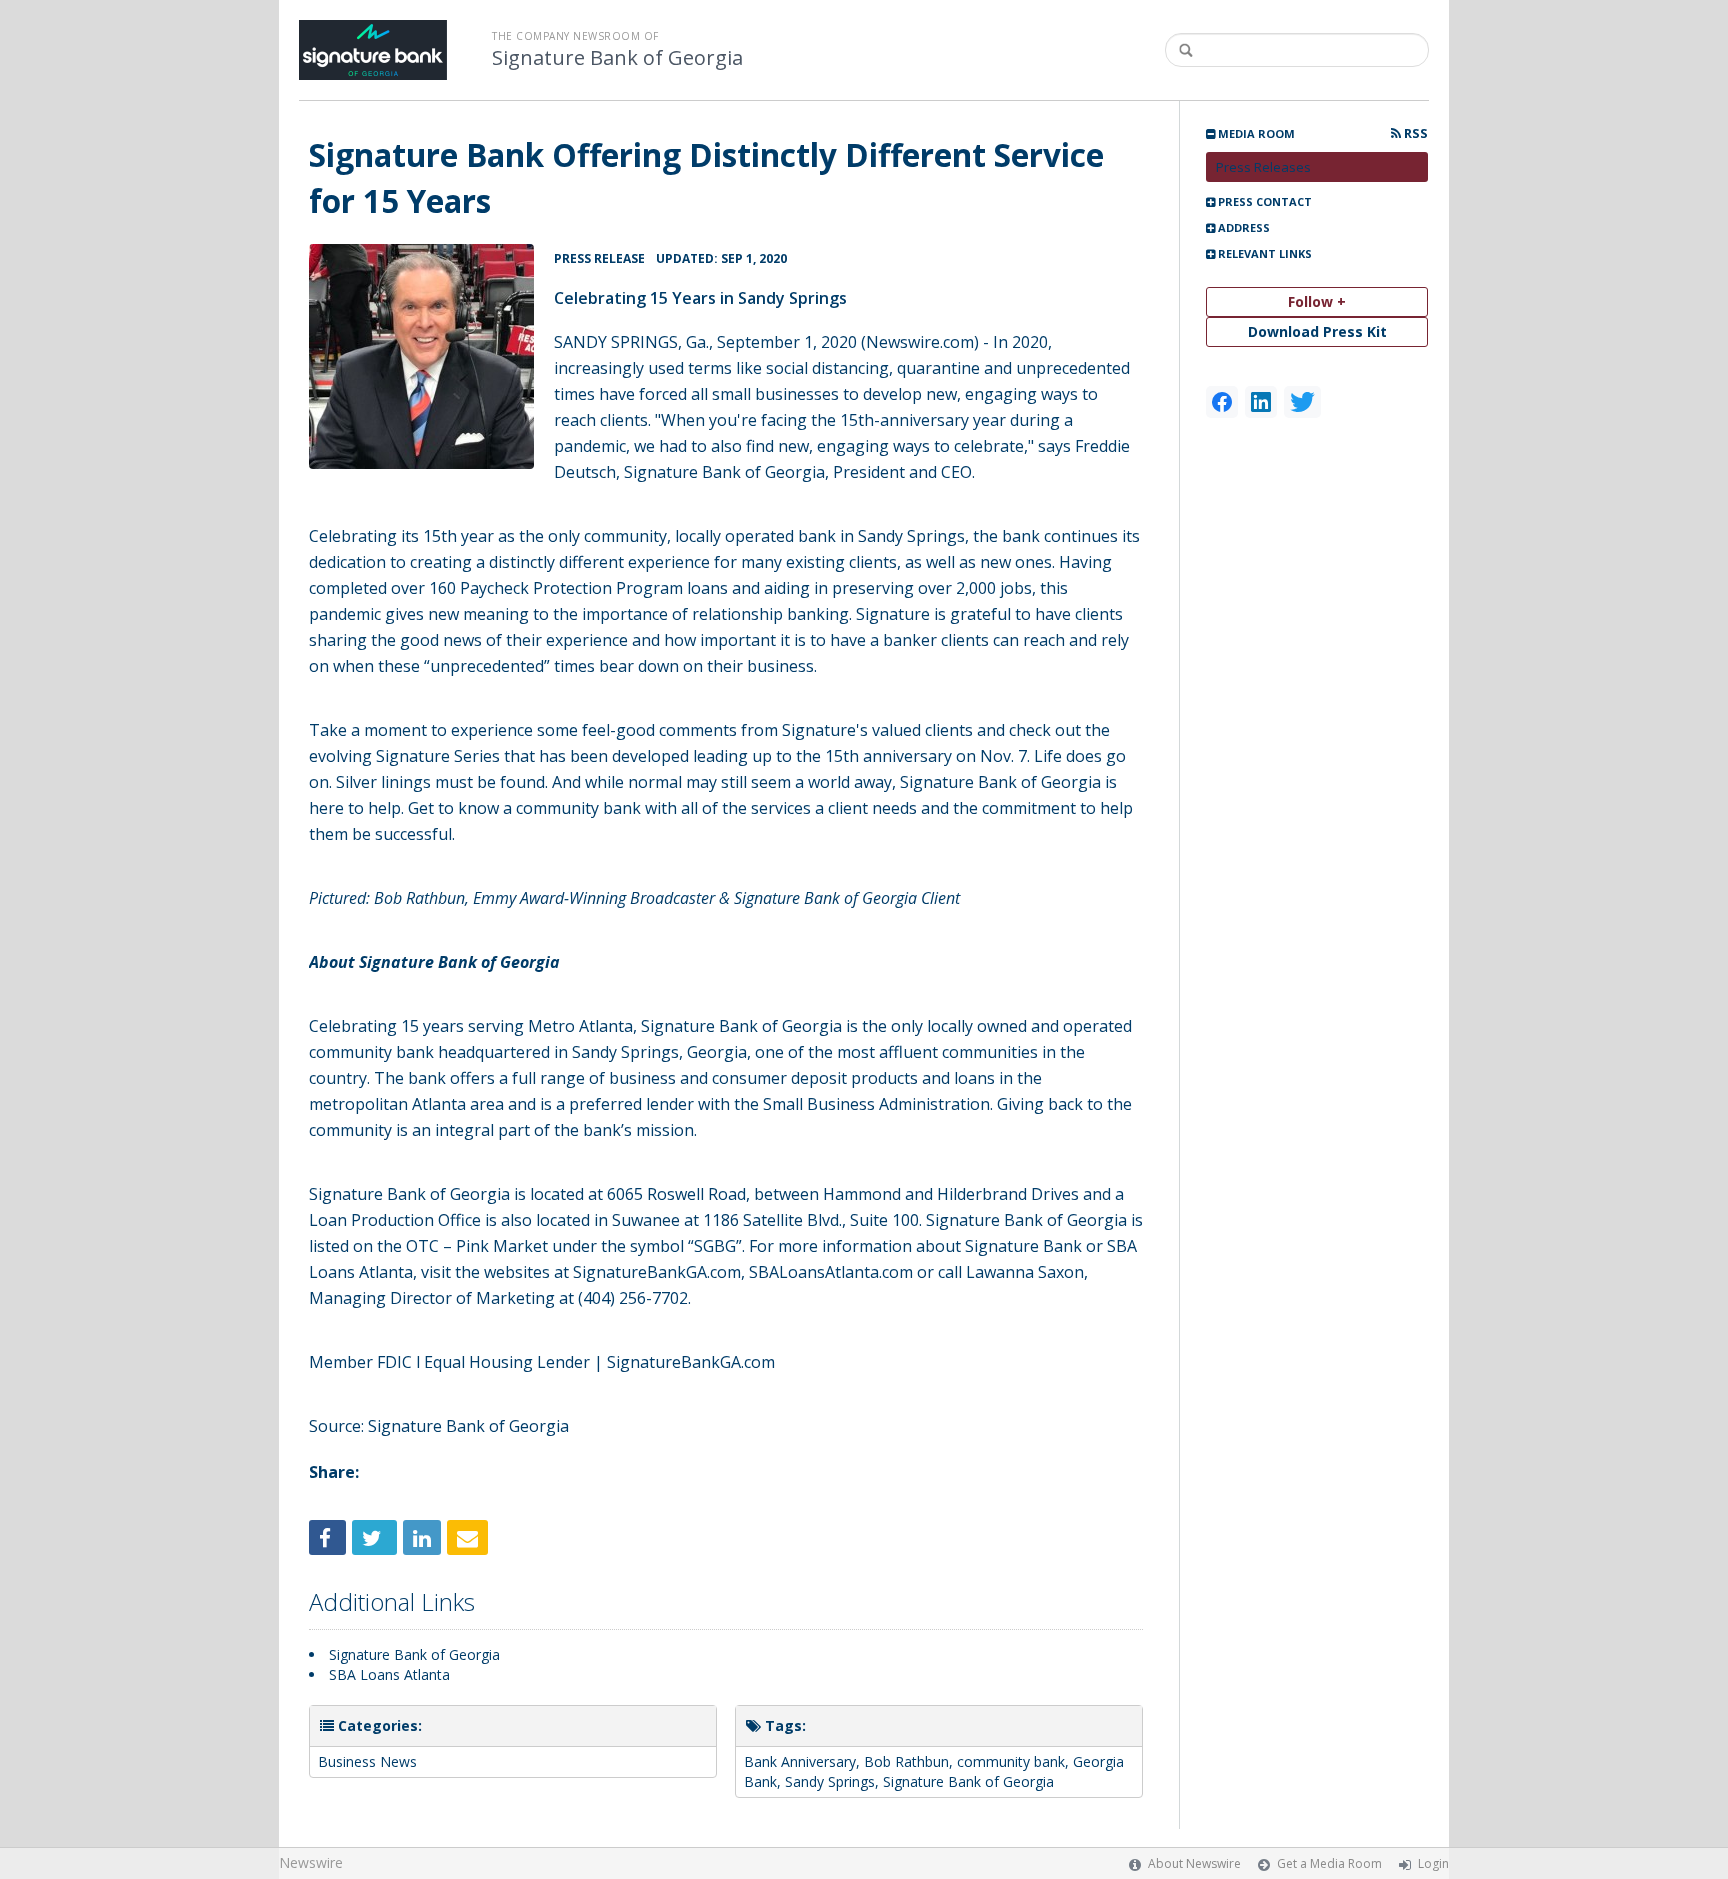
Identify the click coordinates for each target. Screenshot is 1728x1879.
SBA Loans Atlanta (389, 1674)
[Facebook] (1222, 402)
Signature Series (438, 756)
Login (1433, 1863)
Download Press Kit (1317, 331)
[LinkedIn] (1261, 402)
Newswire (311, 1862)
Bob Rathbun (419, 898)
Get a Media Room (1329, 1863)
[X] (1302, 402)
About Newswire (1194, 1863)
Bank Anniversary (800, 1761)
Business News (367, 1761)
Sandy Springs (830, 1781)
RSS (1414, 133)
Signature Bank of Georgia (617, 58)
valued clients (922, 730)
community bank (1011, 1761)
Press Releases (1263, 167)
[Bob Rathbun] (421, 356)
